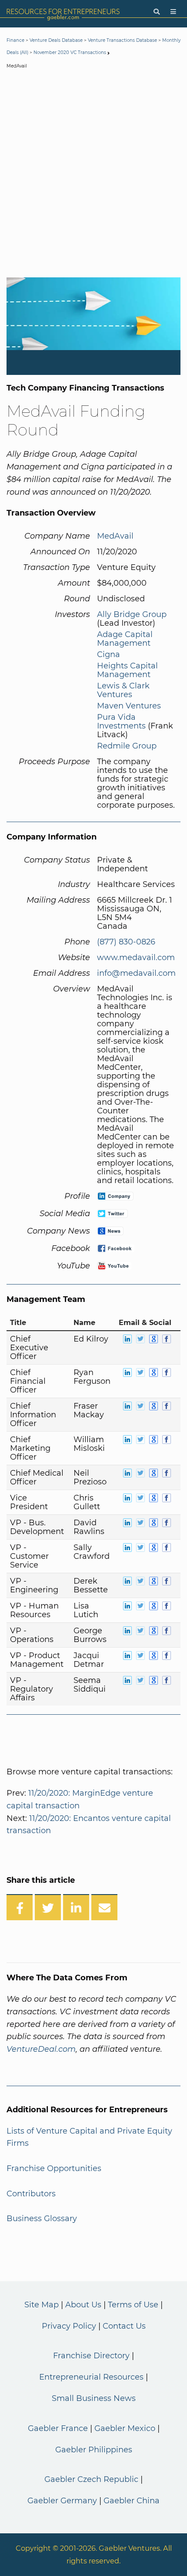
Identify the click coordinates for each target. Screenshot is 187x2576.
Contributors (31, 2194)
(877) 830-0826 (126, 942)
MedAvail (115, 536)
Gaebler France (58, 2428)
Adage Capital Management (125, 639)
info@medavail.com (136, 973)
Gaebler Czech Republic (91, 2479)
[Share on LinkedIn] (76, 1907)
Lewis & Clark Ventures (123, 690)
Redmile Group (127, 746)
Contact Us (124, 2326)
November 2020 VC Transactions (70, 52)
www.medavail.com (136, 958)
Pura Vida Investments (121, 722)
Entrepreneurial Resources (91, 2377)
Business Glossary (42, 2219)
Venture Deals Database (56, 40)
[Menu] (173, 12)
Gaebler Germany (62, 2501)
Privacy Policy (69, 2326)
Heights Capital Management (127, 670)
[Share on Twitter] (48, 1907)
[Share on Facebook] (20, 1907)
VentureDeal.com (41, 2049)
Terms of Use (133, 2305)
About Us (83, 2305)
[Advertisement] (93, 175)
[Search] (157, 12)
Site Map (42, 2305)
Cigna (109, 654)
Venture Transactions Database (122, 40)
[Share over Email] (104, 1907)
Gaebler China (132, 2501)
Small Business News (94, 2398)
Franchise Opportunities (54, 2168)
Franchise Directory (91, 2356)
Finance (15, 40)
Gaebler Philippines (94, 2450)
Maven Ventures (129, 706)
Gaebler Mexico (125, 2428)
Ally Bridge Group (132, 614)
